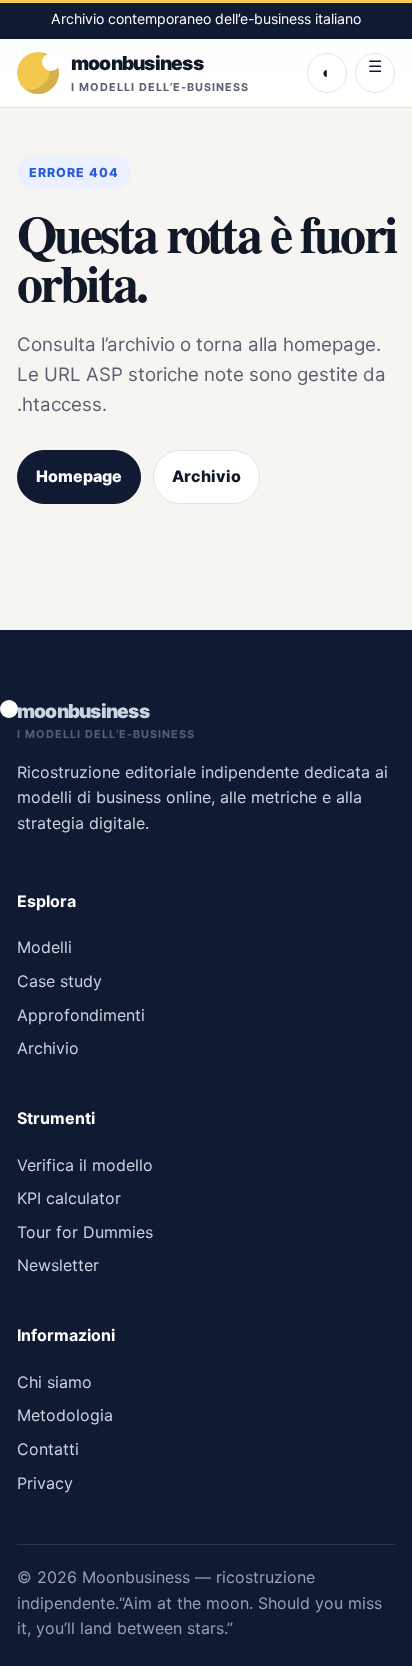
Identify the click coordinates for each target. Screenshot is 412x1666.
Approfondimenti (81, 1015)
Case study (59, 981)
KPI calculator (69, 1198)
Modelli (44, 947)
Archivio (206, 476)
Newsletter (58, 1265)
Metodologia (65, 1415)
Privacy (45, 1483)
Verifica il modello (85, 1165)
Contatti (48, 1449)
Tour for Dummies (85, 1232)
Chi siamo (54, 1382)
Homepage (79, 476)
